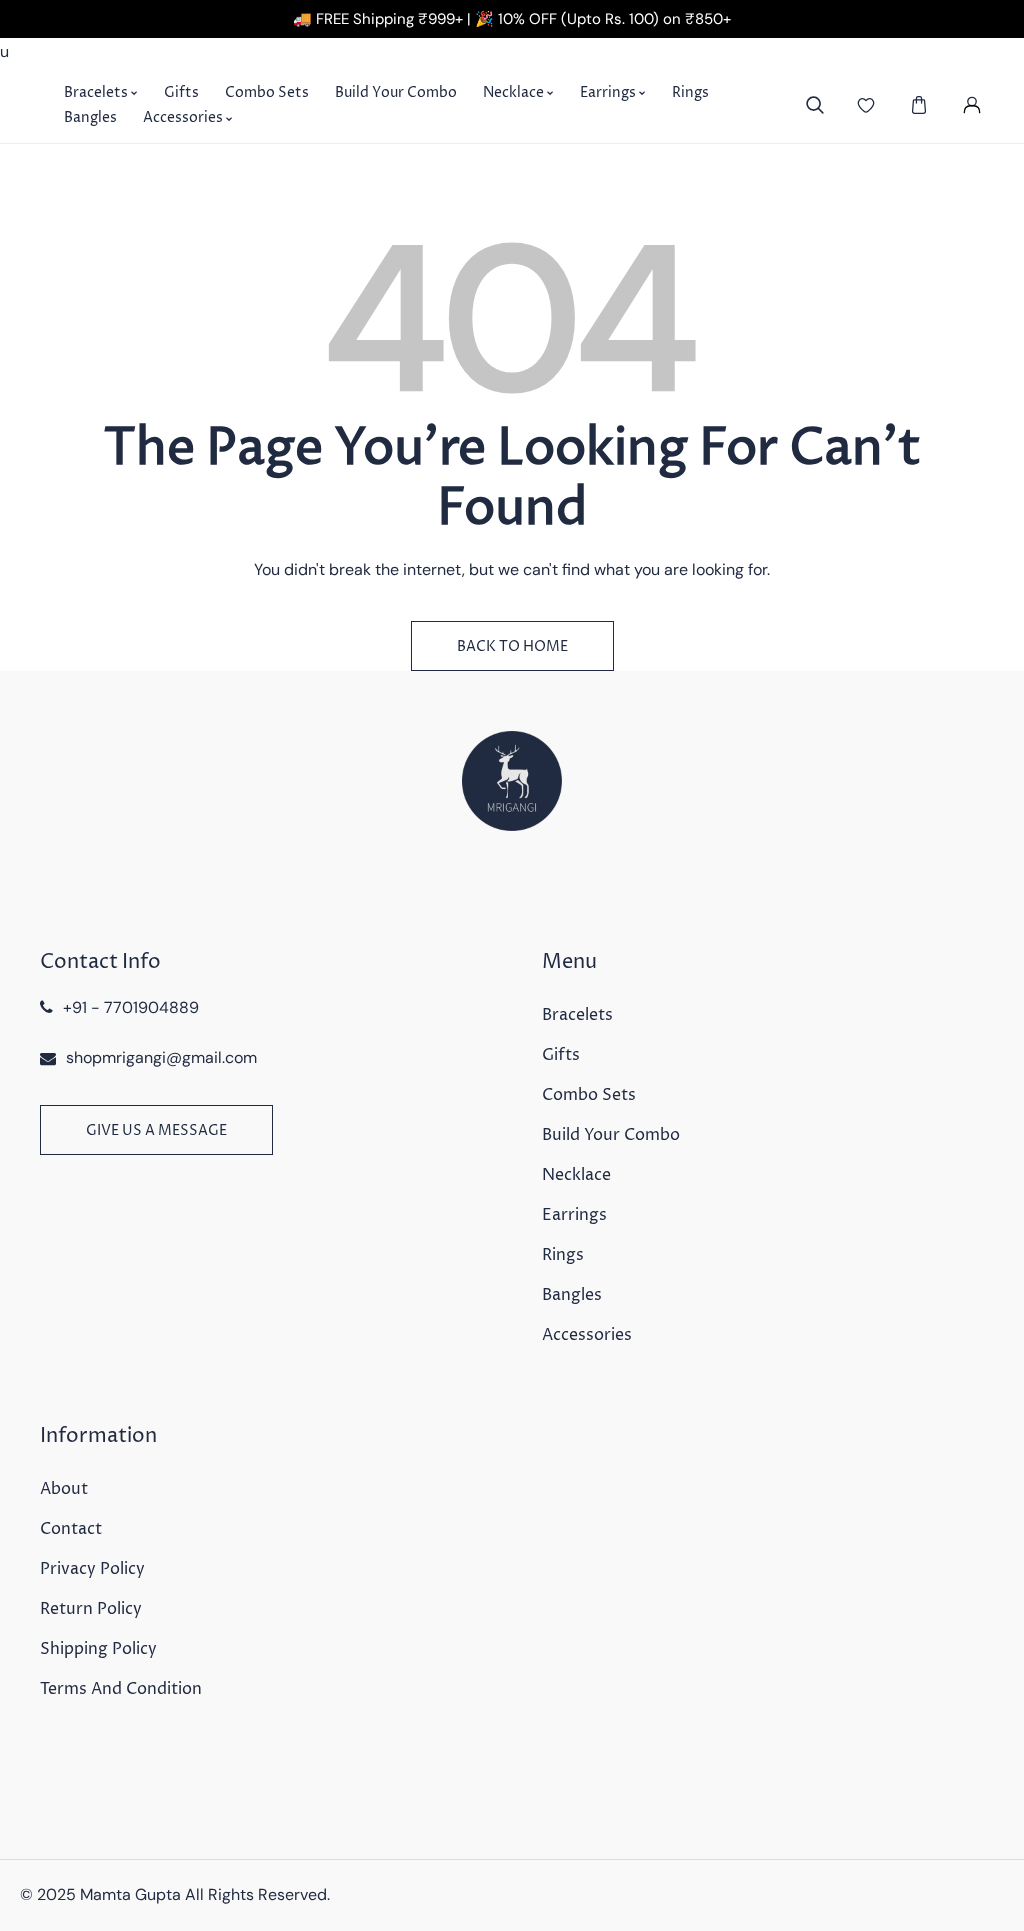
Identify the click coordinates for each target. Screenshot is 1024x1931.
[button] (918, 105)
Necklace (576, 1175)
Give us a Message (156, 1130)
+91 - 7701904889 (131, 1007)
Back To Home (512, 646)
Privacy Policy (92, 1569)
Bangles (572, 1295)
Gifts (561, 1055)
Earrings (574, 1215)
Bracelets (577, 1015)
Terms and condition (121, 1689)
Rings (563, 1255)
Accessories (587, 1335)
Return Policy (91, 1609)
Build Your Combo (611, 1135)
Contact (71, 1529)
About (64, 1489)
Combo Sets (589, 1095)
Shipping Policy (98, 1649)
